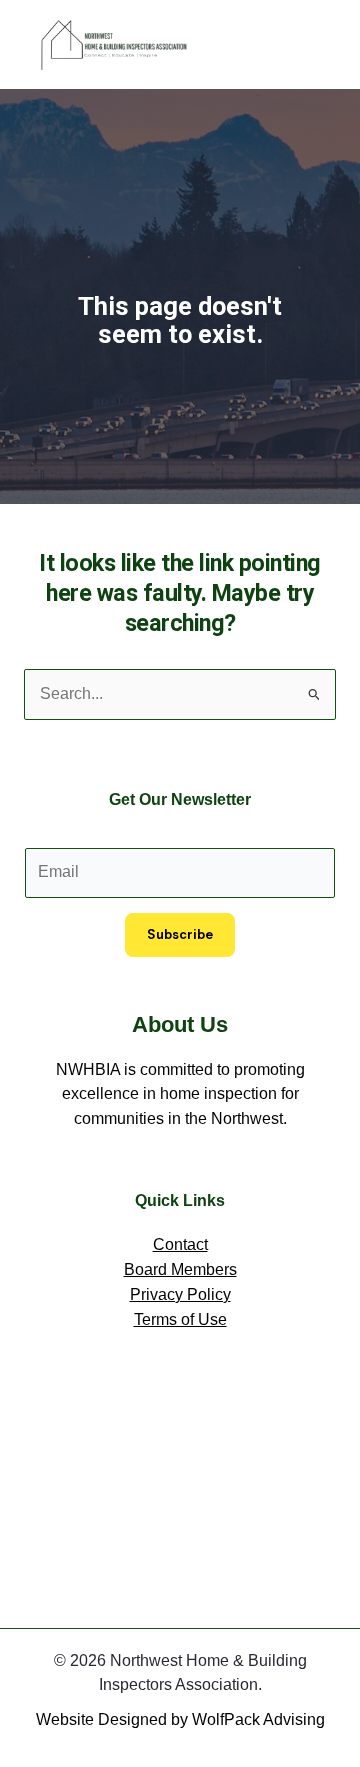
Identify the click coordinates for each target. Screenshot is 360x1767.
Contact (180, 1244)
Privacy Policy (180, 1294)
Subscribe (180, 934)
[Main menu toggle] (314, 44)
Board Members (180, 1269)
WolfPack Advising (258, 1719)
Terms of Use (180, 1319)
